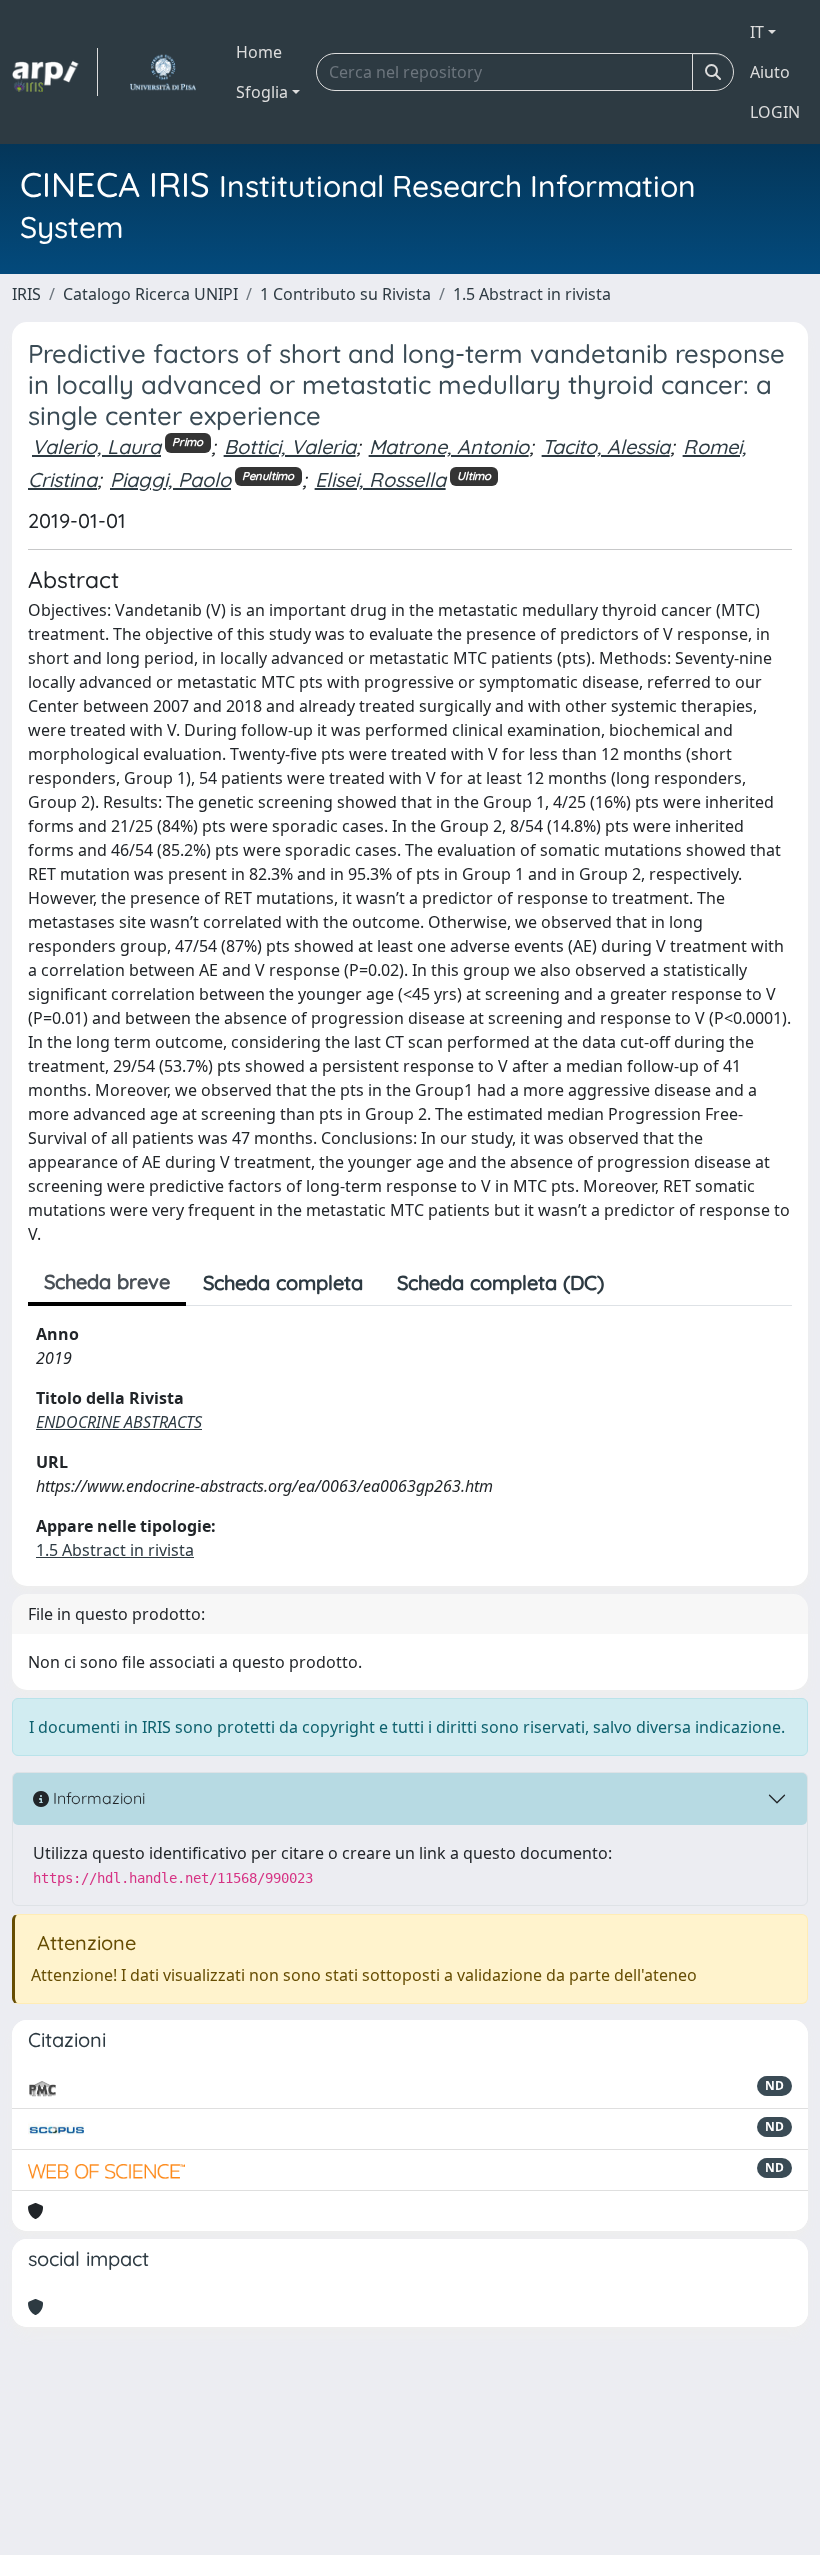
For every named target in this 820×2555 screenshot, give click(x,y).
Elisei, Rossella (380, 479)
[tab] (638, 1283)
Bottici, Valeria (290, 446)
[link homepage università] (162, 72)
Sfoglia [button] (262, 92)
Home (259, 52)
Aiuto (770, 72)
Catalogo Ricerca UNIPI (150, 294)
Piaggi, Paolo (170, 479)
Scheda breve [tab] (107, 1281)
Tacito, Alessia (606, 446)
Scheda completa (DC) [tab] (500, 1282)
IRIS (26, 294)
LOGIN (775, 112)
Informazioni (97, 1798)
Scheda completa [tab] (283, 1282)
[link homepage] (55, 72)
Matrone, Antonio (449, 446)
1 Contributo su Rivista (345, 294)
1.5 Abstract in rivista (532, 294)
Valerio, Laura (96, 446)
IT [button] (757, 32)
